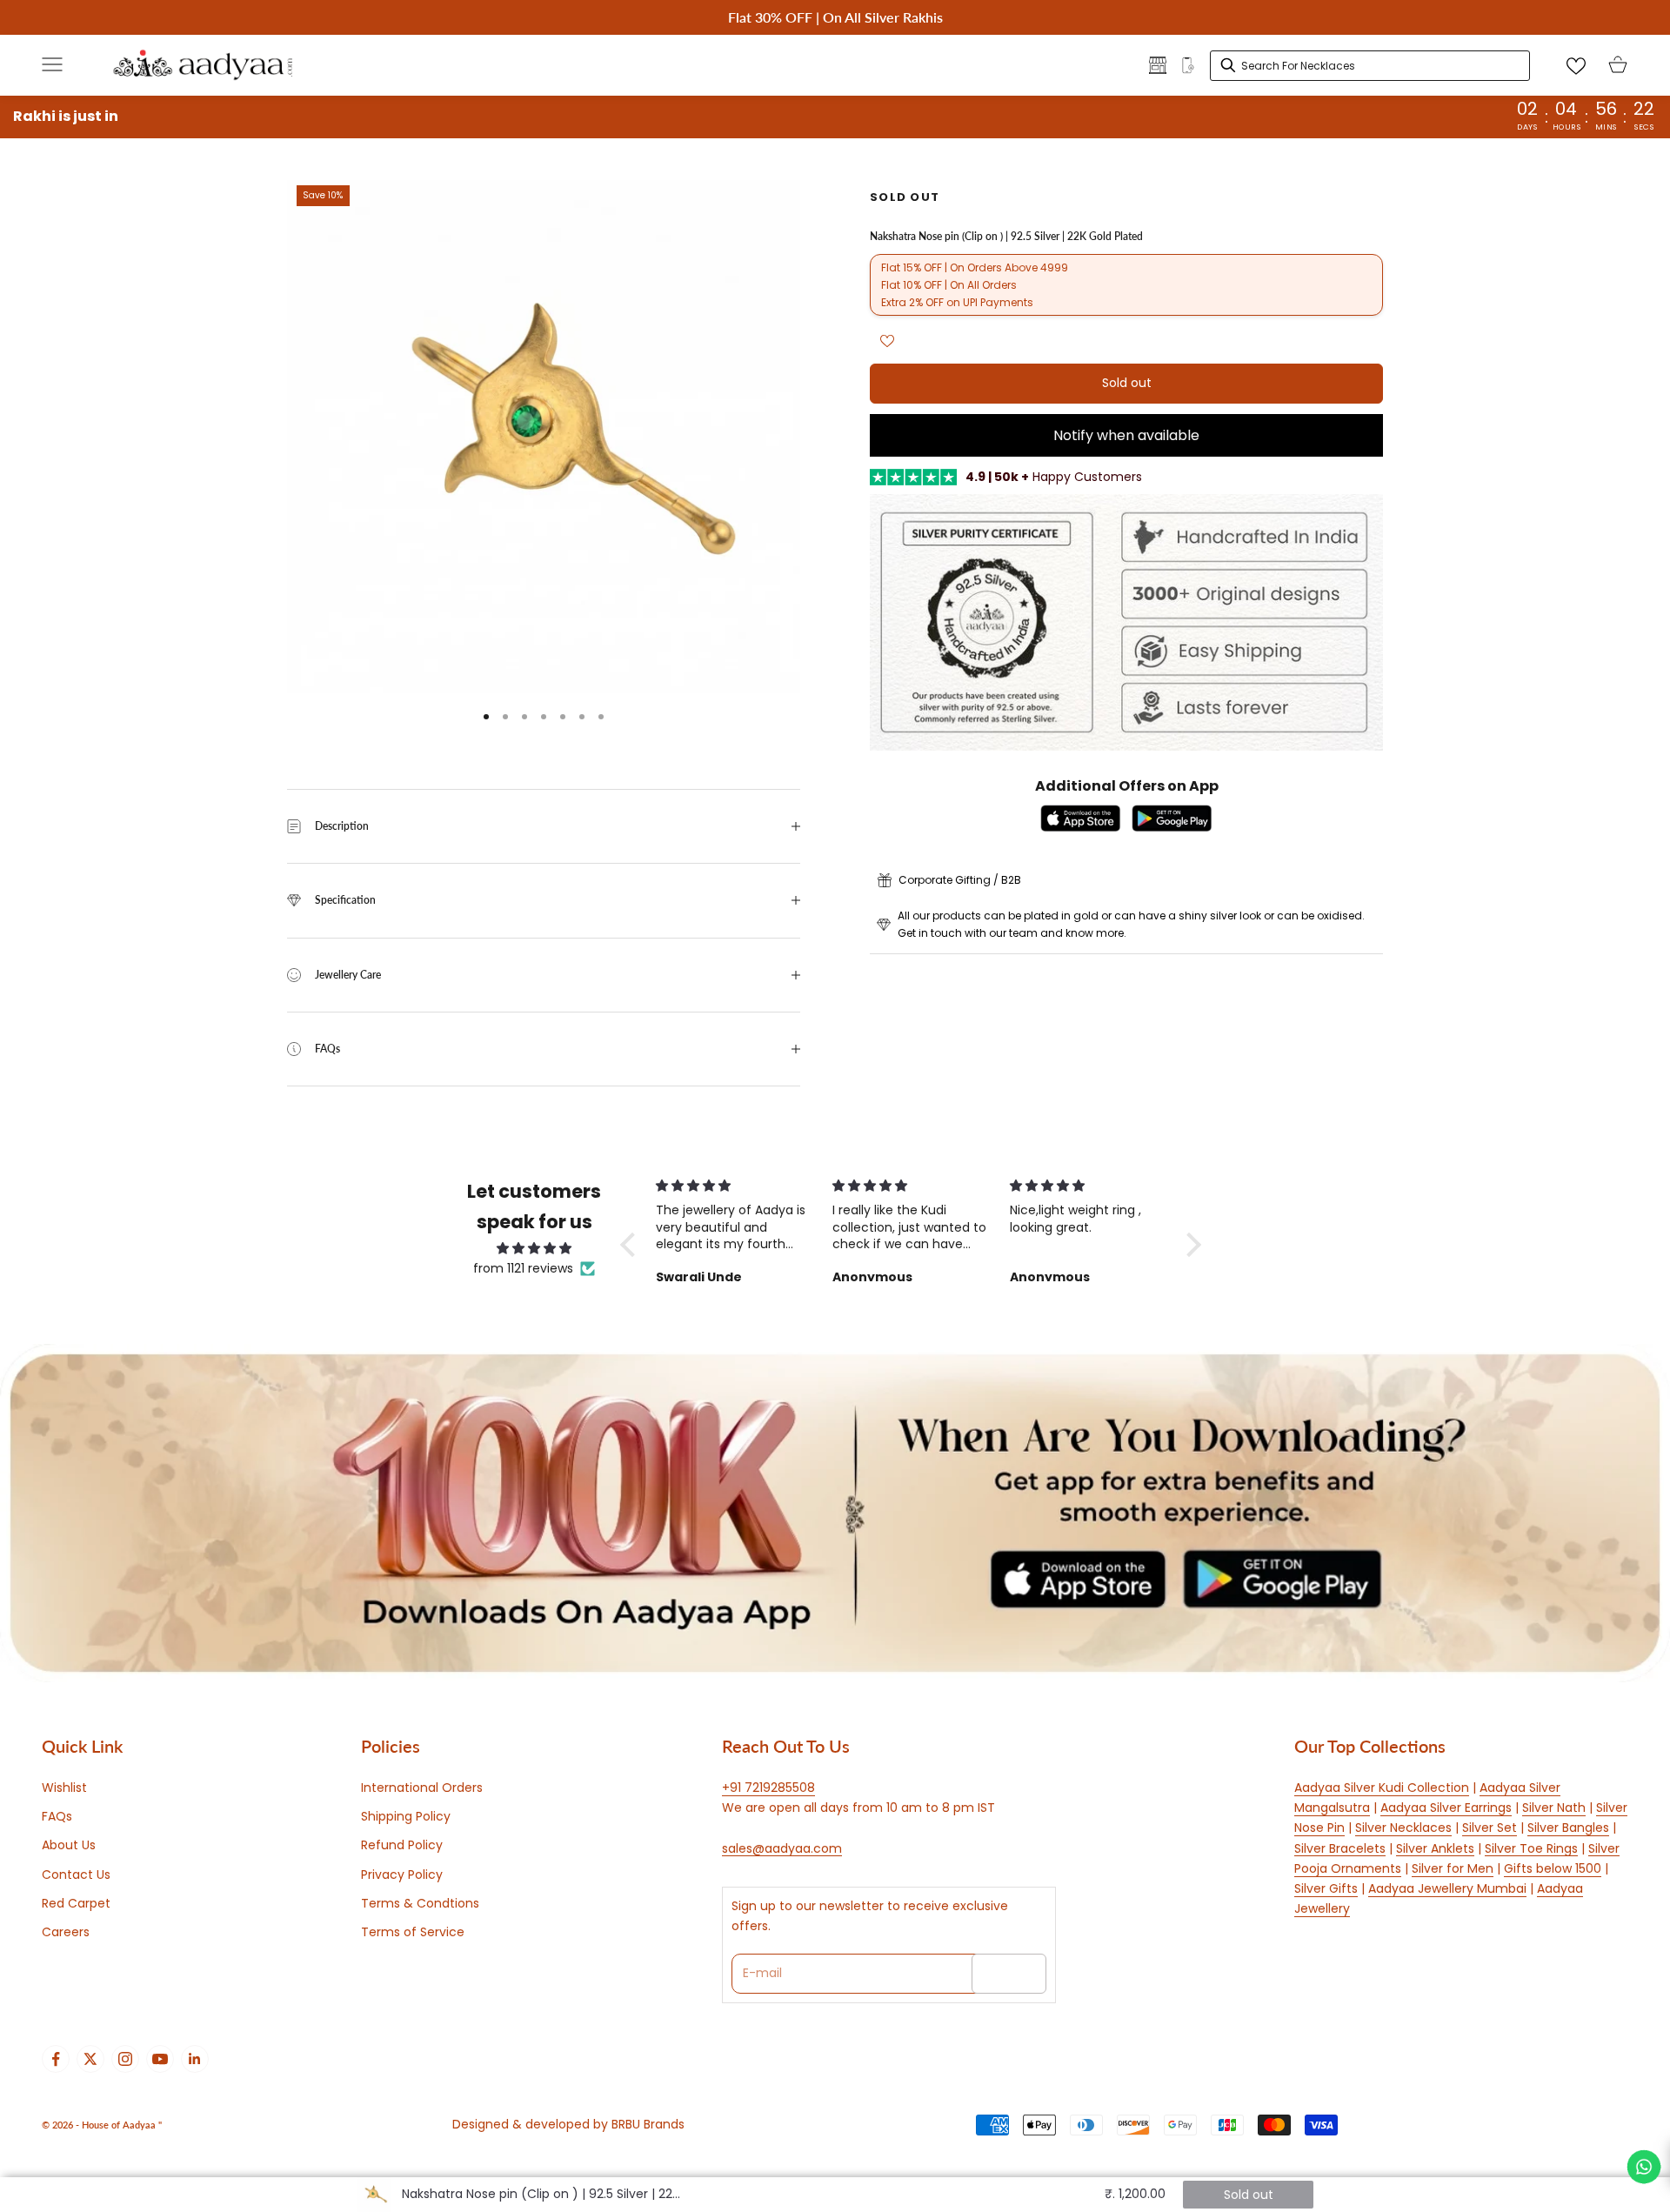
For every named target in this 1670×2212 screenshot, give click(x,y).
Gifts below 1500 (1553, 1868)
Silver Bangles (1568, 1828)
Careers (66, 1932)
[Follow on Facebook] (56, 2059)
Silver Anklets (1435, 1848)
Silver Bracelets (1340, 1848)
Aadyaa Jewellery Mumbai (1447, 1888)
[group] (835, 1513)
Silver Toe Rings (1531, 1848)
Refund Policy (402, 1845)
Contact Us (76, 1875)
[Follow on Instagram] (125, 2059)
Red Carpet (76, 1903)
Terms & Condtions (420, 1903)
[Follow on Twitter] (90, 2059)
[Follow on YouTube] (160, 2059)
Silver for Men (1453, 1868)
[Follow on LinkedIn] (195, 2059)
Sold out (1127, 384)
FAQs (57, 1816)
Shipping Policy (406, 1816)
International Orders (422, 1788)
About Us (69, 1845)
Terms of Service (413, 1932)
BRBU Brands (648, 2124)
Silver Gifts (1326, 1888)
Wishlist (64, 1788)
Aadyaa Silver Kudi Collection (1382, 1788)
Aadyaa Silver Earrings (1446, 1808)
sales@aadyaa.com (782, 1848)
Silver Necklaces (1403, 1828)
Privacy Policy (402, 1875)
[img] (534, 1248)
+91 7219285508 (768, 1788)
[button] (632, 1245)
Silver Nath (1554, 1808)
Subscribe (1009, 1973)
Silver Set (1490, 1828)
